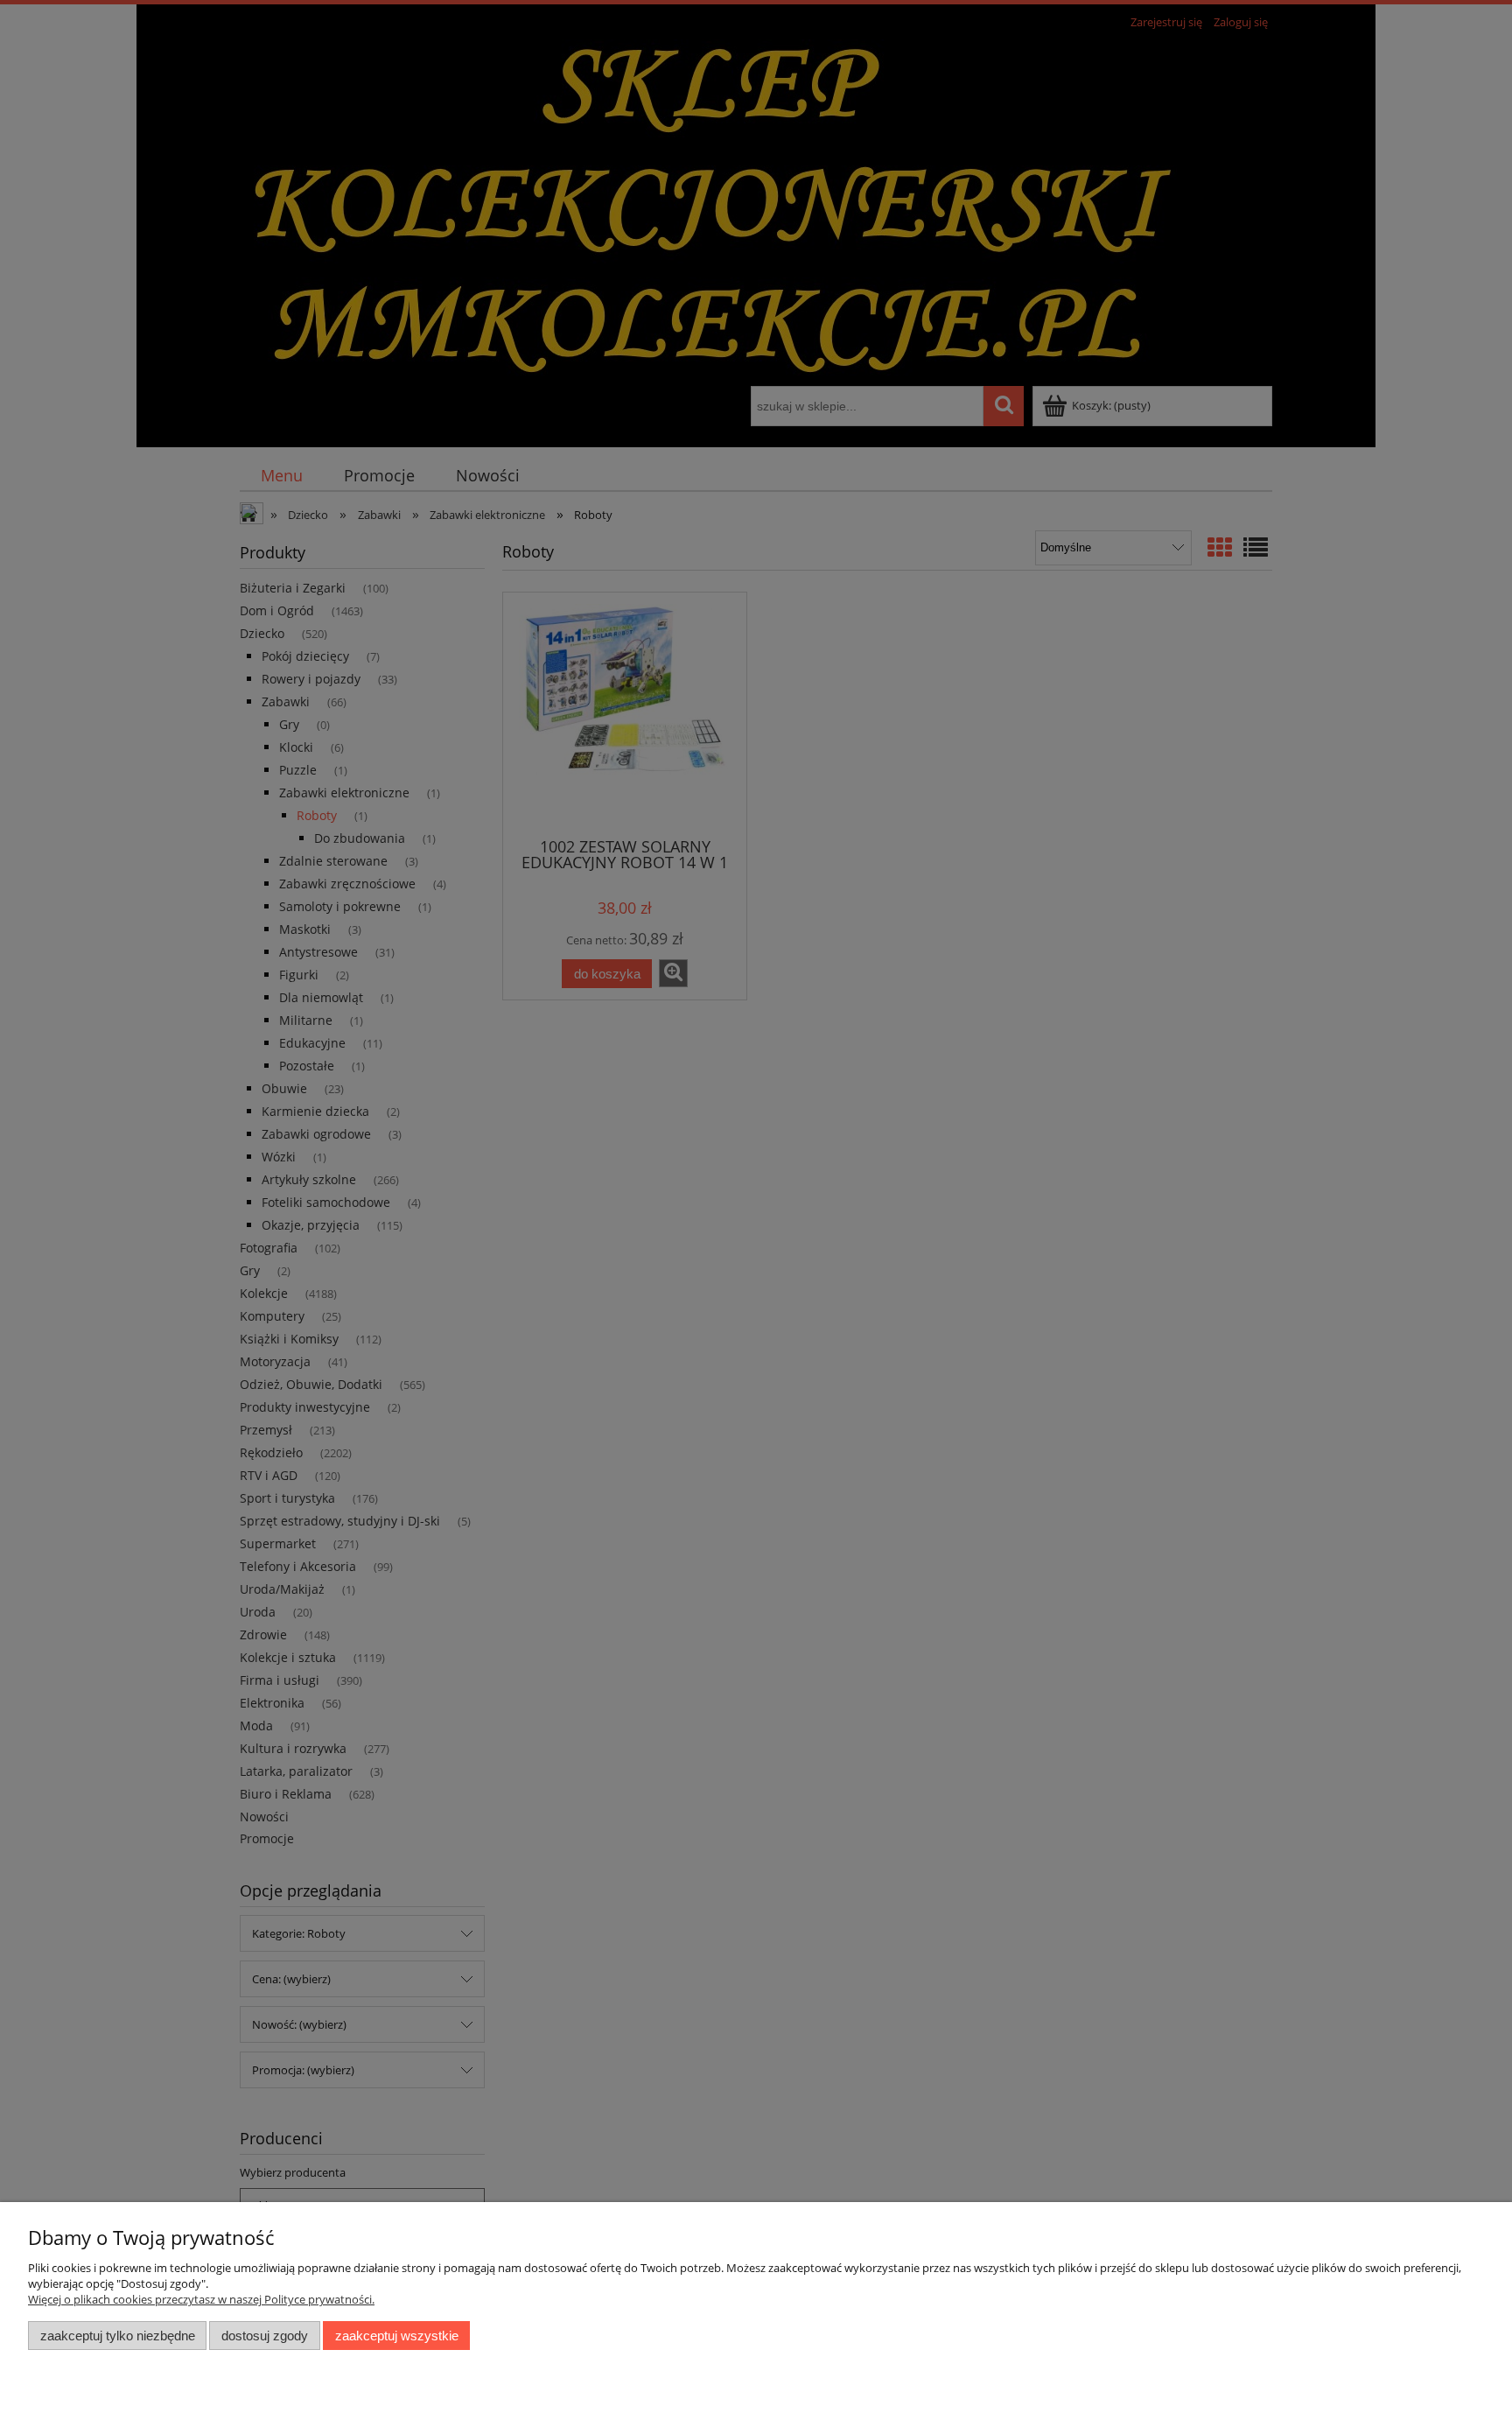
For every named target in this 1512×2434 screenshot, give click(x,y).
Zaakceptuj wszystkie (397, 2336)
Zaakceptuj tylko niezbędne (118, 2336)
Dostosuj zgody (265, 2336)
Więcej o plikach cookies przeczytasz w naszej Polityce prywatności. (201, 2299)
